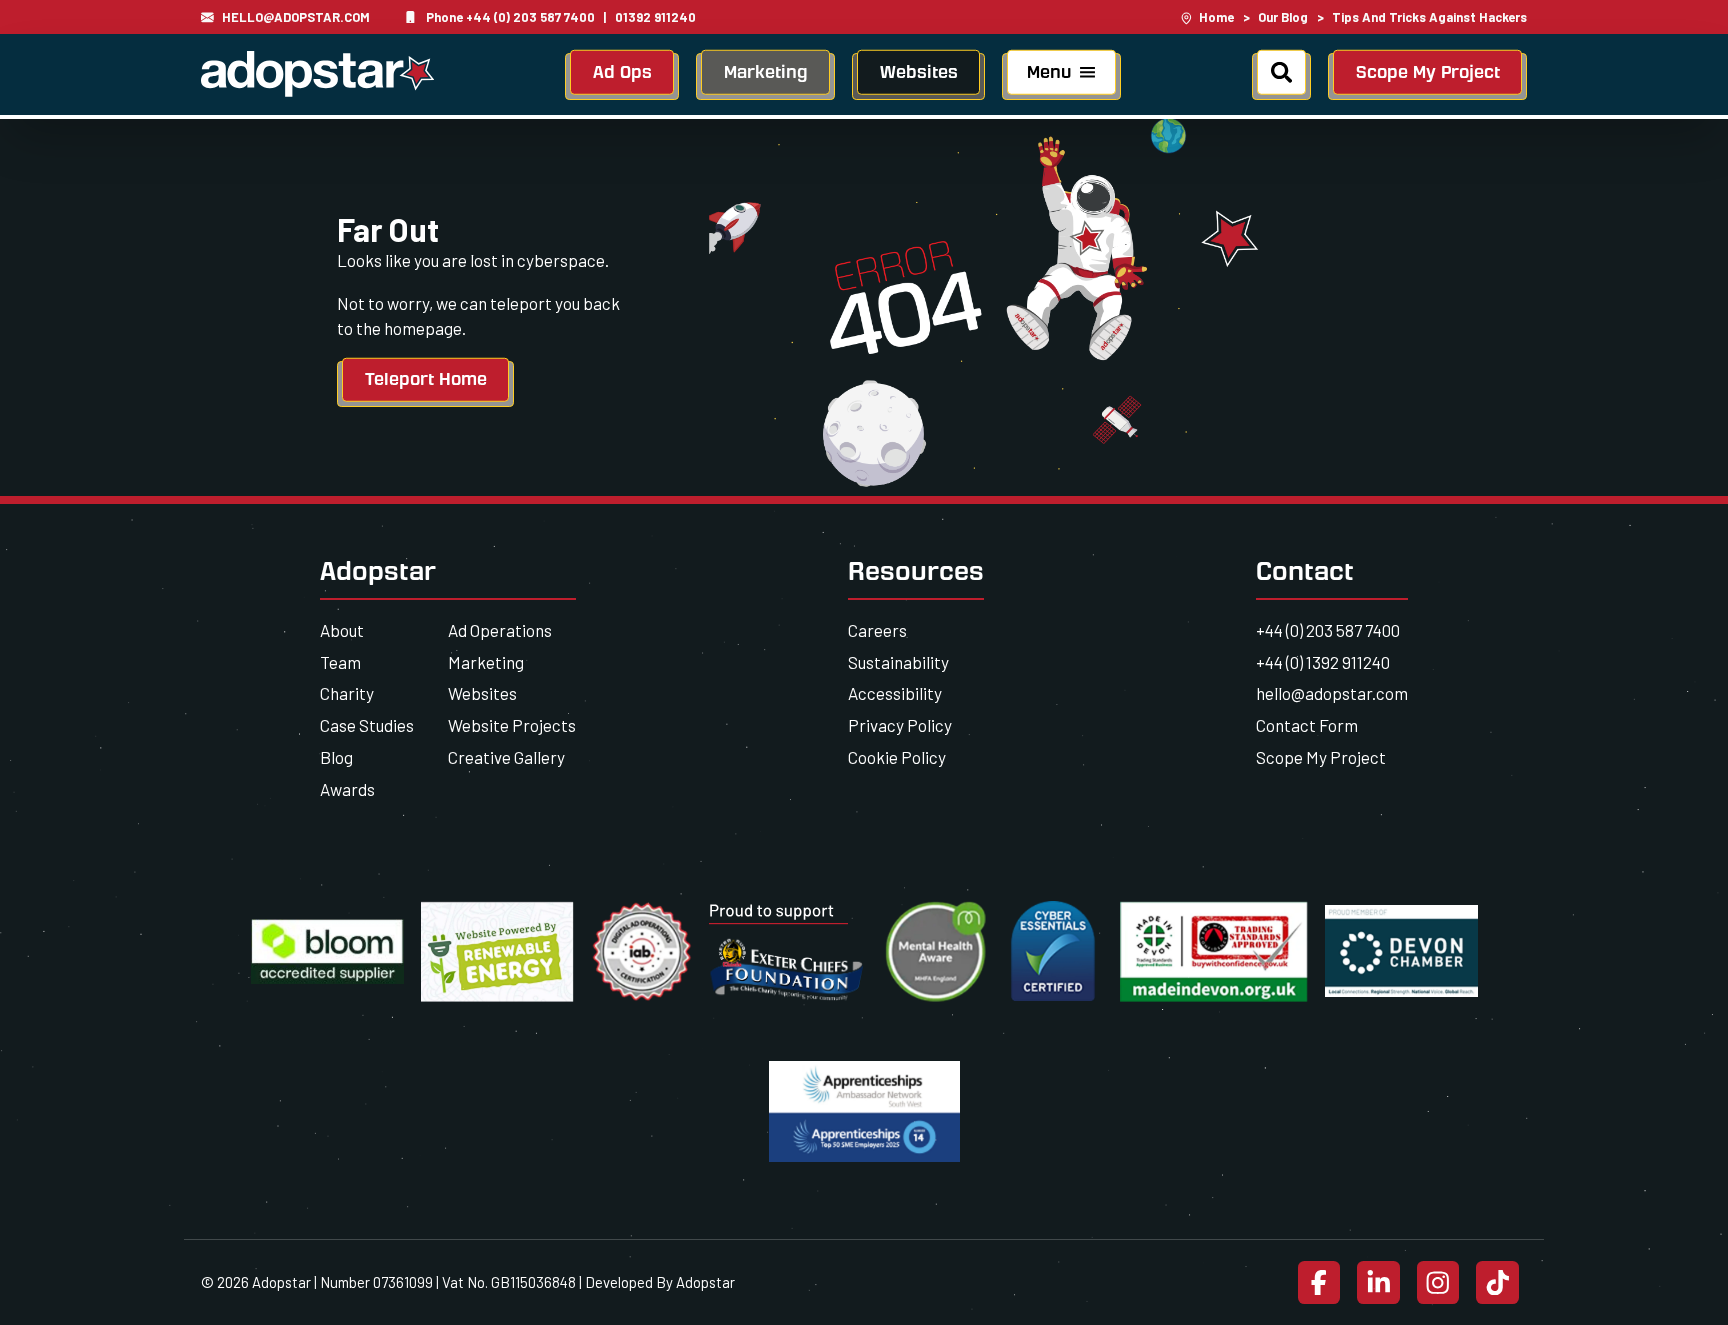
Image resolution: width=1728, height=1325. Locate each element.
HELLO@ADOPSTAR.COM (296, 17)
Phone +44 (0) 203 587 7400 (510, 17)
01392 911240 (655, 17)
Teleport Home (426, 379)
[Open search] (1281, 76)
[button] (1061, 76)
